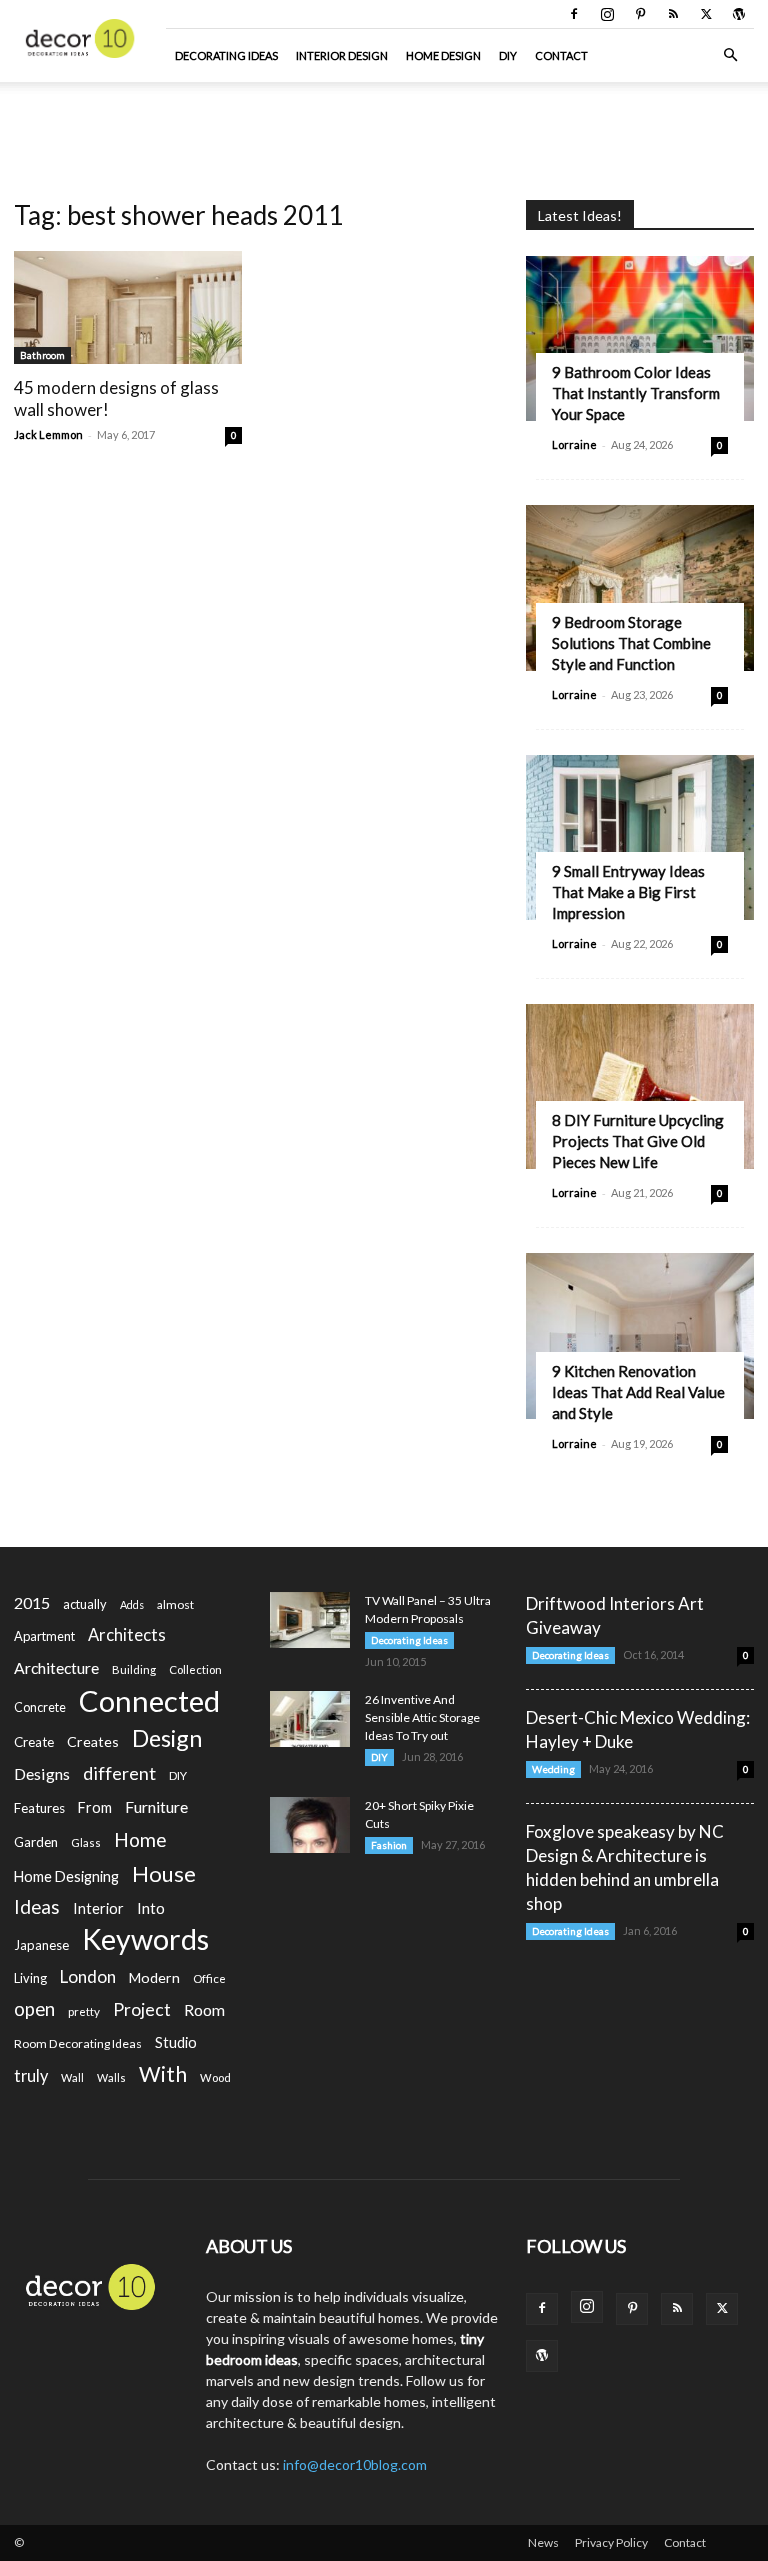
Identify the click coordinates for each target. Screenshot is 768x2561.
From (95, 1807)
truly (31, 2075)
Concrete (40, 1707)
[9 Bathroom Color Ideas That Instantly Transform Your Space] (640, 338)
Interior (98, 1908)
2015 (32, 1602)
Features (39, 1808)
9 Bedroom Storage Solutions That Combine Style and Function (631, 643)
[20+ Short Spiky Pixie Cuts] (310, 1825)
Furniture (156, 1806)
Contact (561, 55)
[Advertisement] (384, 126)
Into (151, 1908)
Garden (36, 1842)
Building (134, 1669)
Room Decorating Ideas (78, 2043)
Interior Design (342, 55)
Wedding (553, 1769)
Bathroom (42, 355)
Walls (111, 2077)
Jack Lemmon (48, 434)
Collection (195, 1669)
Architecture (56, 1667)
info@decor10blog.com (355, 2464)
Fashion (389, 1845)
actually (85, 1604)
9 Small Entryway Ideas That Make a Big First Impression (628, 892)
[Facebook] (574, 14)
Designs (42, 1773)
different (119, 1773)
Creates (93, 1741)
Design (167, 1738)
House (164, 1873)
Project (142, 2009)
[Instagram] (607, 14)
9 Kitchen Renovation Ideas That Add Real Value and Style (638, 1392)
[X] (706, 14)
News (543, 2542)
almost (175, 1604)
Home (140, 1839)
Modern (154, 1977)
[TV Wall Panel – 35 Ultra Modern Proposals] (310, 1620)
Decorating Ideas (226, 55)
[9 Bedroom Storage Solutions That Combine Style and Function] (640, 587)
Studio (176, 2042)
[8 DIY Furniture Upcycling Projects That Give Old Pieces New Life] (640, 1086)
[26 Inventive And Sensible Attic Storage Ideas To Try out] (310, 1719)
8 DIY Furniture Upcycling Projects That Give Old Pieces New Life (638, 1141)
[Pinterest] (640, 14)
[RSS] (673, 14)
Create (34, 1742)
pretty (84, 2011)
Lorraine (574, 444)
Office (209, 1978)
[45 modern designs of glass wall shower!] (128, 307)
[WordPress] (739, 14)
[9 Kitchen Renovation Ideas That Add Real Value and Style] (640, 1335)
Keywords (145, 1939)
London (88, 1976)
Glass (86, 1842)
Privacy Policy (611, 2542)
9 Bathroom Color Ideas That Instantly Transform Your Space (636, 393)
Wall (72, 2077)
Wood (215, 2077)
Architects (127, 1635)
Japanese (41, 1945)
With (163, 2074)
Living (30, 1978)
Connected (149, 1700)
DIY (508, 55)
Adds (132, 1604)
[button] (730, 55)
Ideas (37, 1907)
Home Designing (66, 1876)
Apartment (44, 1636)
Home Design (443, 55)
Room (204, 2010)
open (34, 2009)
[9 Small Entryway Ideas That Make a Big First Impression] (640, 837)
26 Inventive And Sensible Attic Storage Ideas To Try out (422, 1717)
